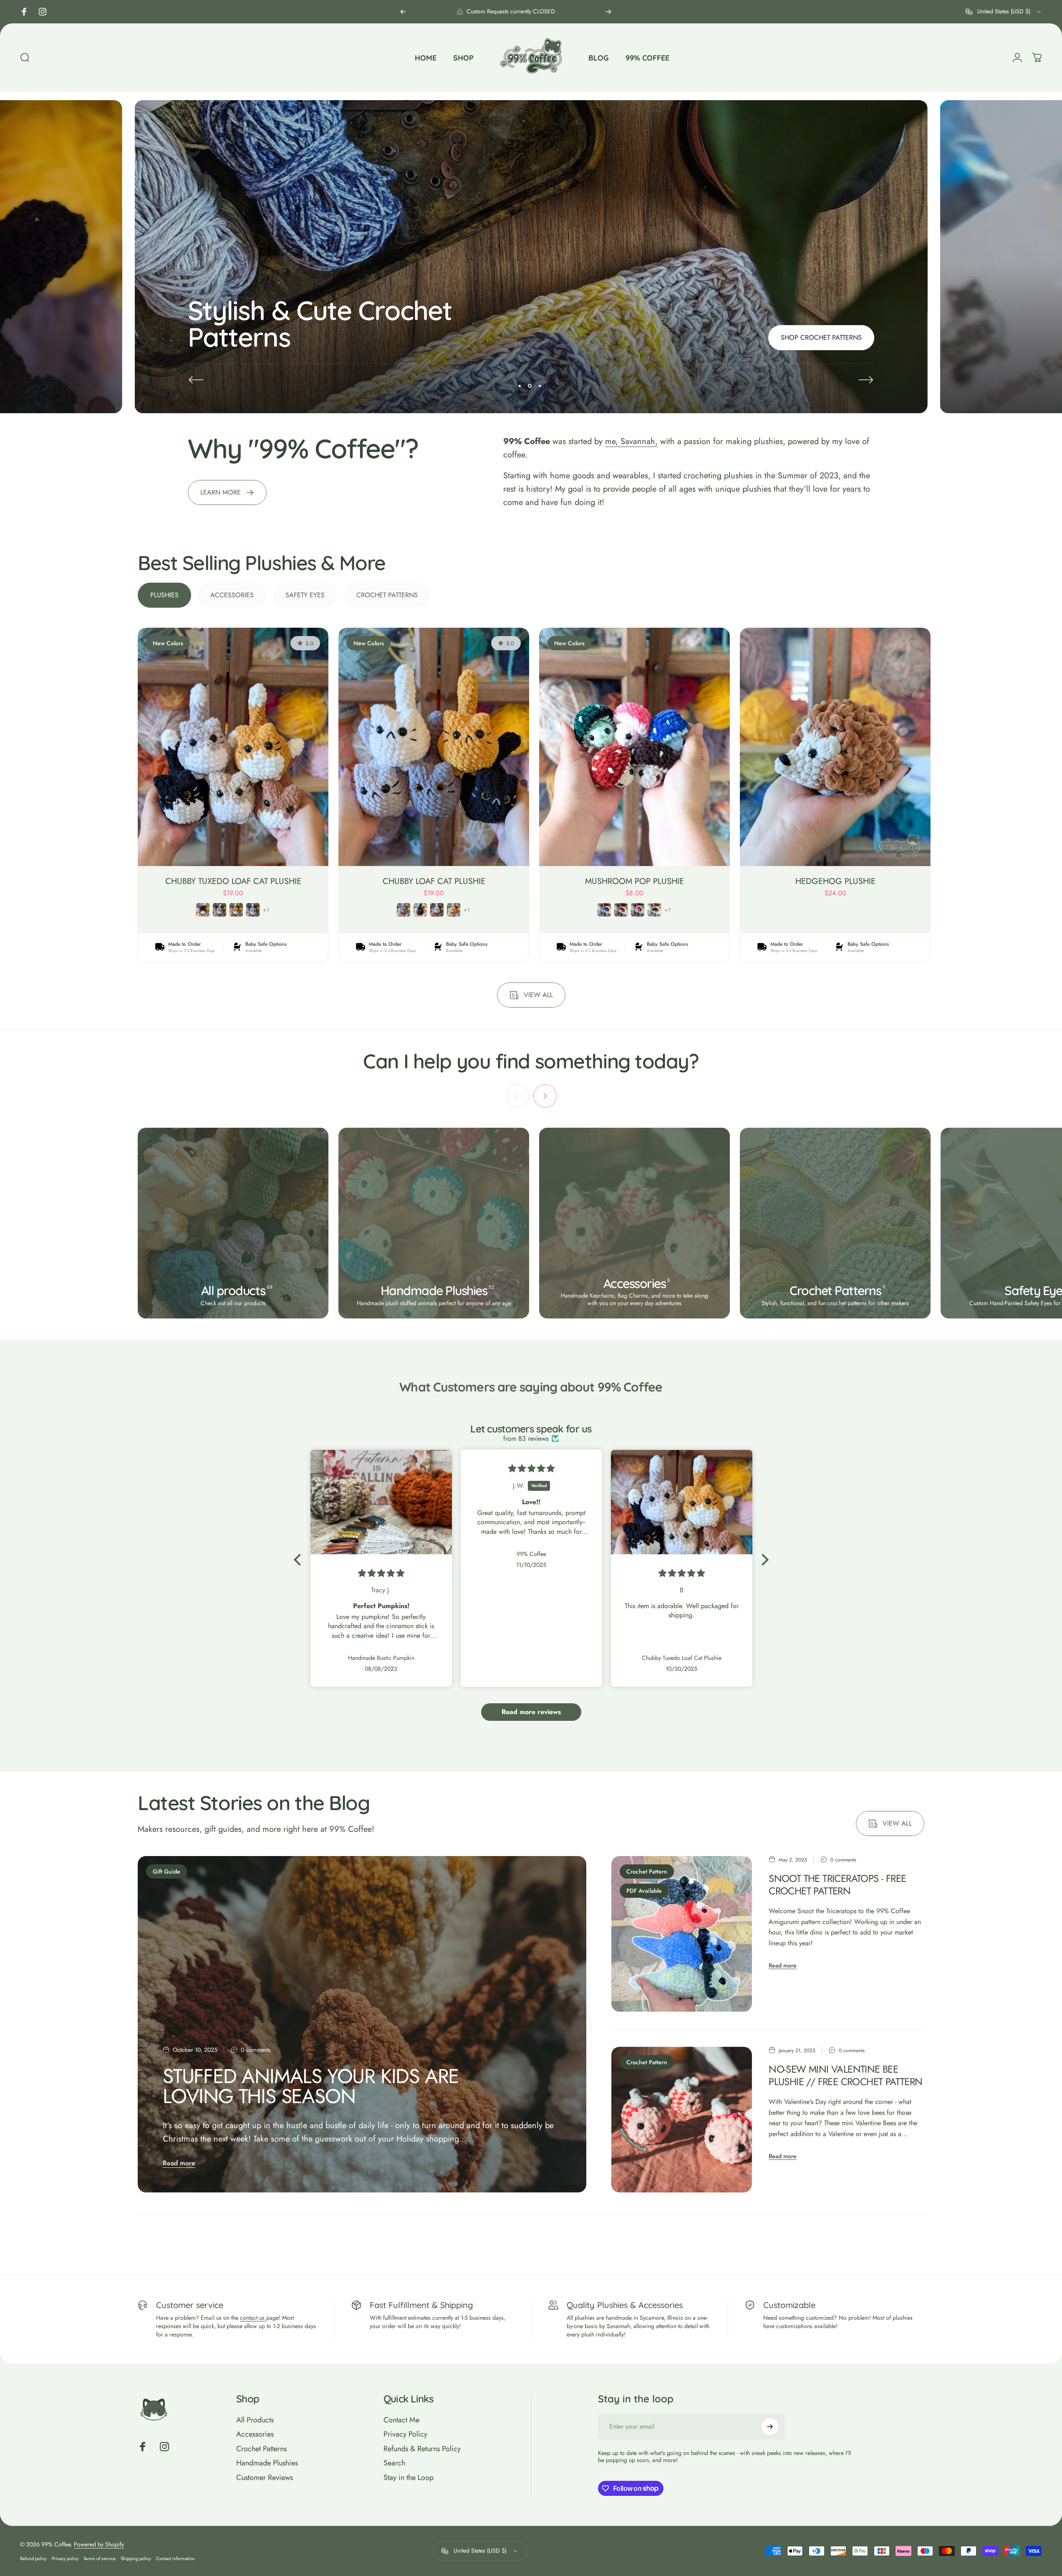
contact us (253, 2318)
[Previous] (403, 12)
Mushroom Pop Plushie (634, 881)
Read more (179, 2163)
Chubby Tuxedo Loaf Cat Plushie (233, 881)
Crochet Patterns (261, 2449)
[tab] (164, 595)
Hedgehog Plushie (835, 881)
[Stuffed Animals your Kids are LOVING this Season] (362, 2024)
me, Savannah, (631, 441)
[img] (381, 1573)
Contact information (175, 2558)
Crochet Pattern (647, 1871)
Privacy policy (65, 2558)
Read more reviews (531, 1712)
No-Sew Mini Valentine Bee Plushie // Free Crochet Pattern (845, 2075)
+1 (266, 910)
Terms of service (100, 2558)
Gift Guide (166, 1871)
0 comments (256, 2050)
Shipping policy (136, 2558)
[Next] (608, 12)
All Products (255, 2420)
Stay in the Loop (409, 2478)
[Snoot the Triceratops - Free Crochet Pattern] (682, 1934)
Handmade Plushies (267, 2463)
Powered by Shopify (99, 2544)
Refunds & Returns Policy (422, 2449)
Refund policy (33, 2558)
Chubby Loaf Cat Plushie (434, 881)
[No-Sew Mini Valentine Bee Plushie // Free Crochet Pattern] (682, 2120)
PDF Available (644, 1891)
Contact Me (401, 2420)
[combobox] (1004, 12)
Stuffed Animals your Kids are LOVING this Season (311, 2086)
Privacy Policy (405, 2434)
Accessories (255, 2434)
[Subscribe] (770, 2427)
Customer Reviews (265, 2478)
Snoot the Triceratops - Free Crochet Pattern (837, 1885)
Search (394, 2463)
